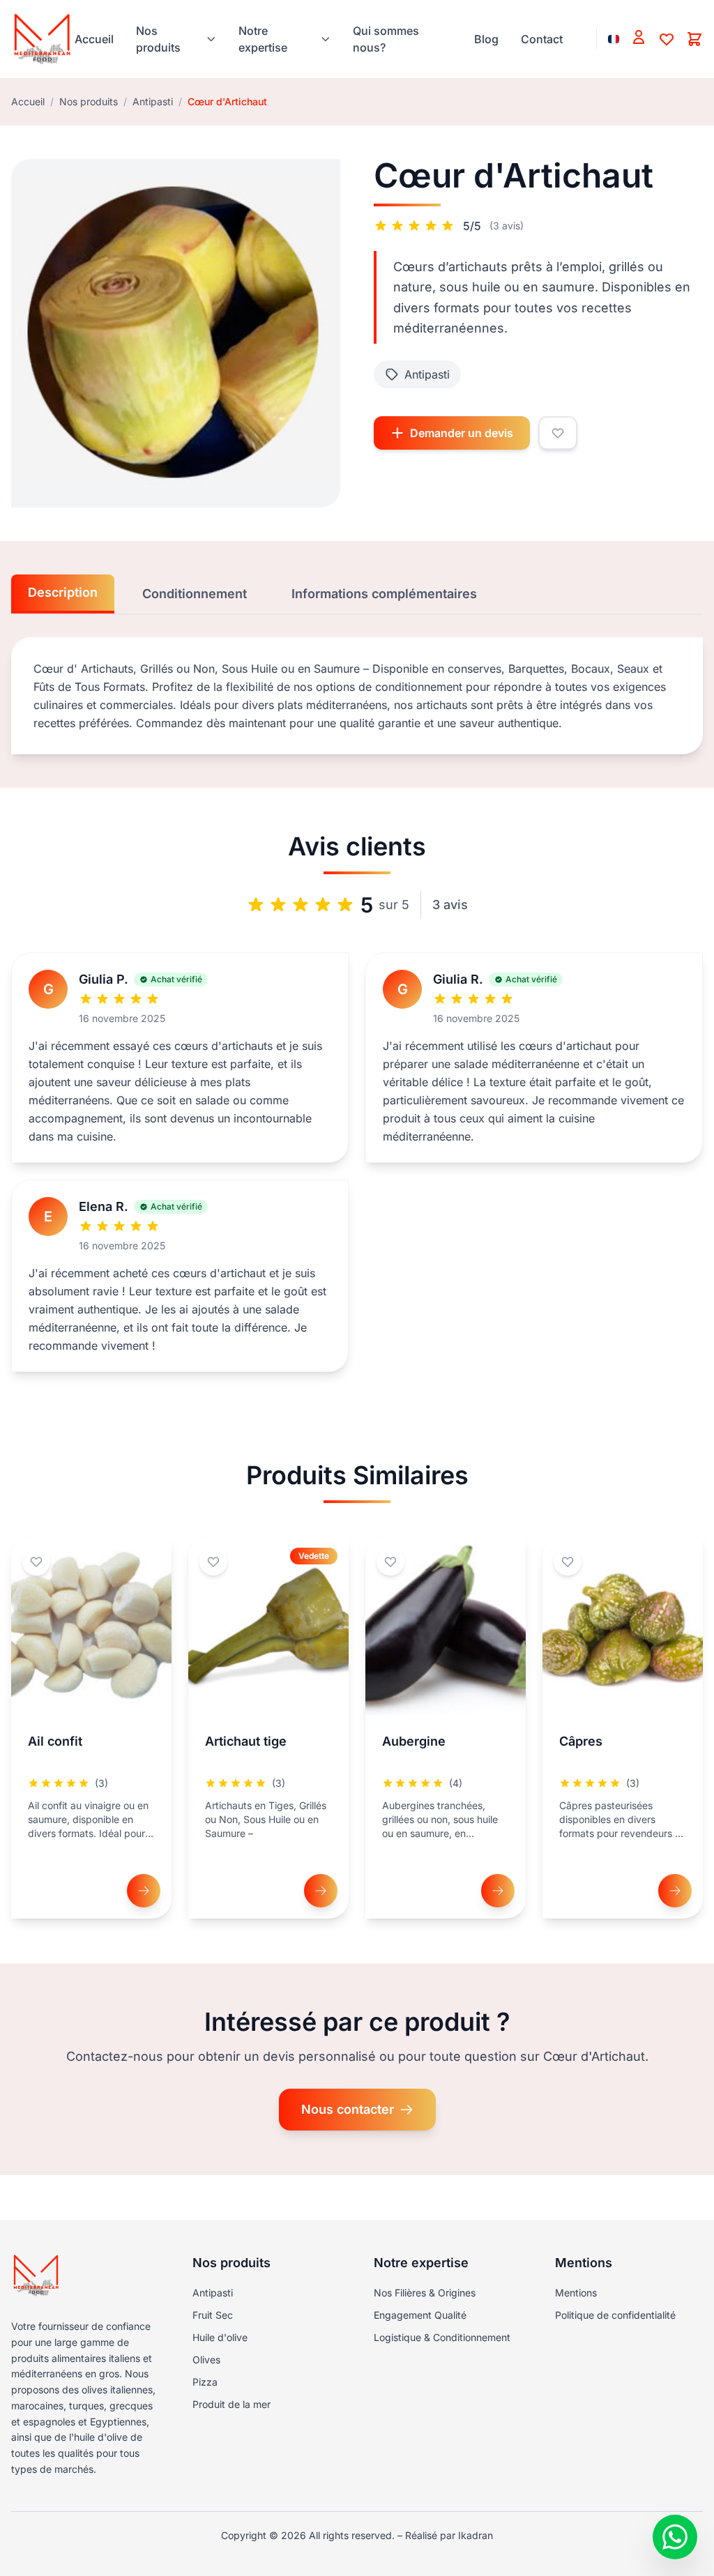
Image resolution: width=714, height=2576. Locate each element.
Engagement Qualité (420, 2315)
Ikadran (476, 2535)
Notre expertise (263, 39)
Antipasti (153, 101)
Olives (206, 2360)
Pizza (205, 2382)
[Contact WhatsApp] (675, 2537)
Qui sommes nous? (386, 39)
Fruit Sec (213, 2315)
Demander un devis (462, 433)
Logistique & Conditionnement (442, 2337)
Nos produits (158, 39)
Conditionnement (195, 594)
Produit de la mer (231, 2404)
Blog (486, 39)
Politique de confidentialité (615, 2315)
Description (63, 592)
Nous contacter (348, 2109)
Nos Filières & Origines (425, 2293)
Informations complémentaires (384, 594)
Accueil (94, 39)
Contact (542, 39)
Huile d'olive (220, 2337)
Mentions (576, 2293)
